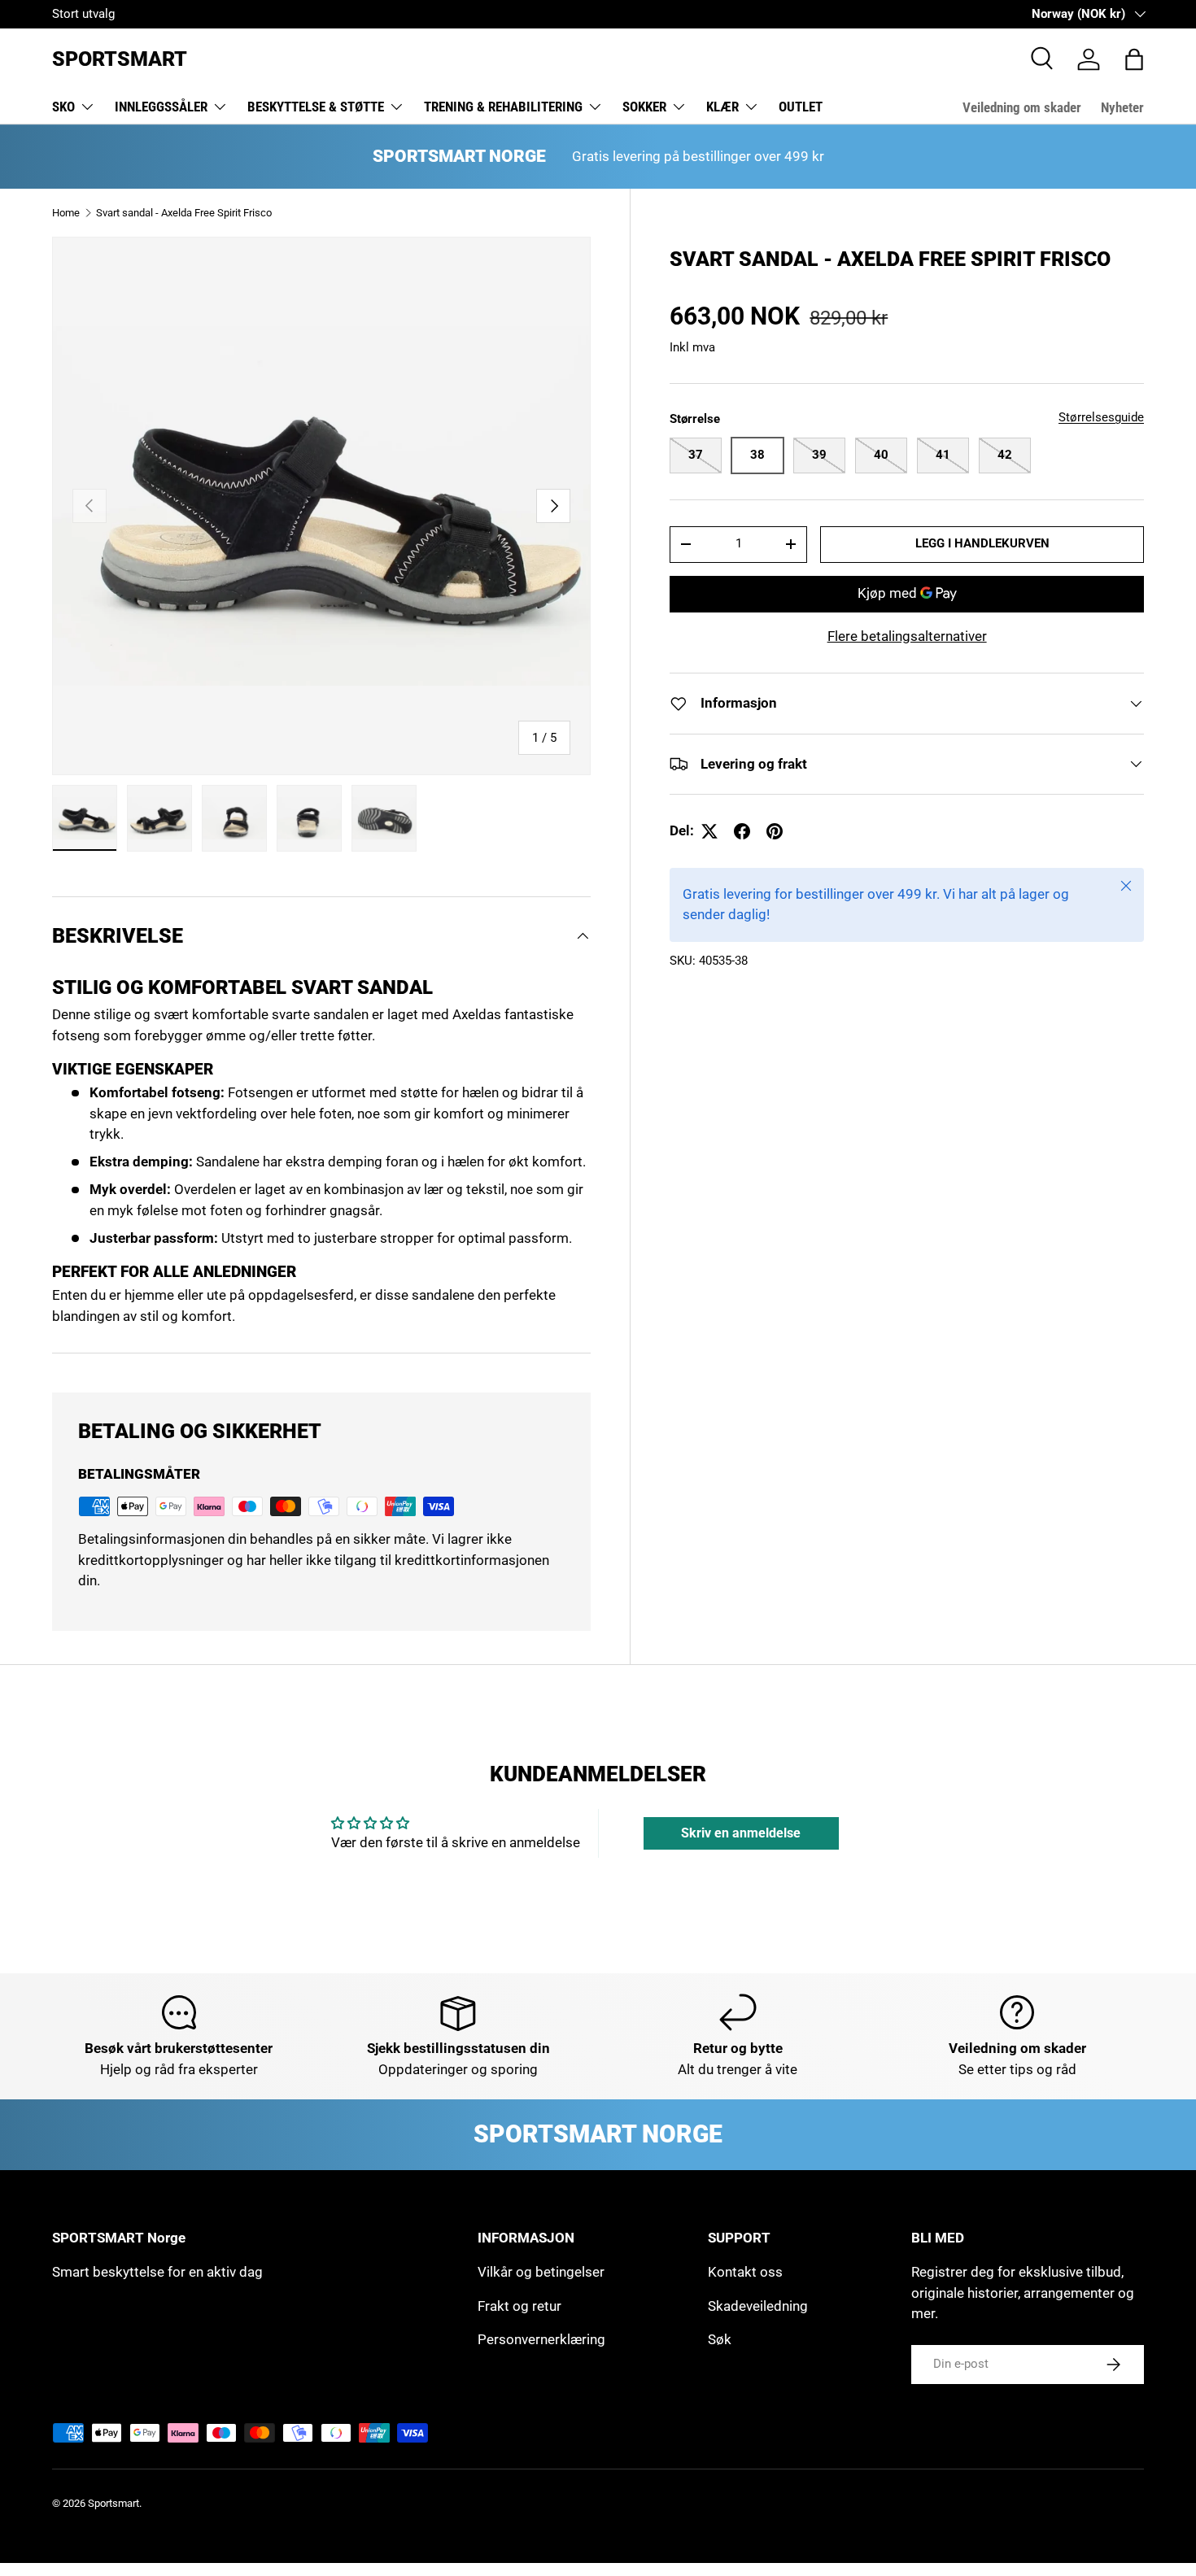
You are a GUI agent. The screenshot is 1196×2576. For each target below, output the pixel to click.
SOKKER (644, 107)
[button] (1134, 59)
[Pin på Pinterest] (775, 831)
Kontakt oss (745, 2272)
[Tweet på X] (709, 831)
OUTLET (801, 107)
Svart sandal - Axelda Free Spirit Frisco (184, 213)
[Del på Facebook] (742, 831)
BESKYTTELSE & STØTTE (316, 107)
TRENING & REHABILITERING (503, 107)
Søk (720, 2339)
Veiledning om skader (1022, 107)
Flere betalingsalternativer (907, 636)
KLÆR (722, 107)
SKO (63, 107)
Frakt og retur (519, 2306)
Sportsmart (113, 2503)
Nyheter (1122, 107)
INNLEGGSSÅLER (161, 107)
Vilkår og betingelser (541, 2272)
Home (66, 213)
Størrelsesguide (1101, 417)
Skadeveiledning (758, 2306)
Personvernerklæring (541, 2339)
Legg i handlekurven (982, 543)
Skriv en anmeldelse (741, 1833)
